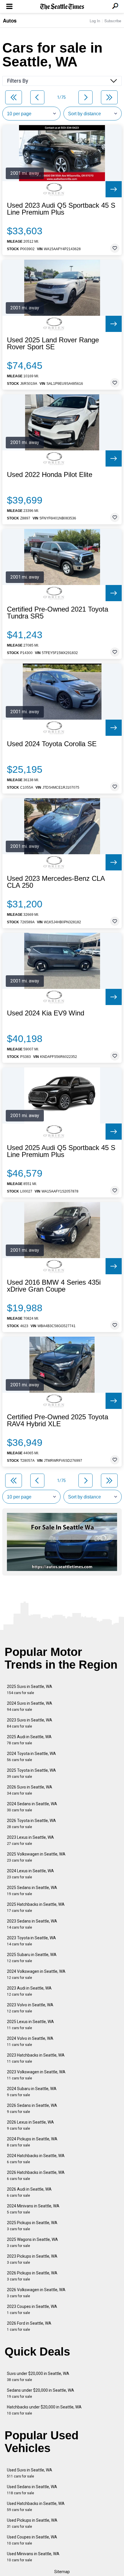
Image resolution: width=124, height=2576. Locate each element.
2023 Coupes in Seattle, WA (32, 2310)
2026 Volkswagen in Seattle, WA (36, 2293)
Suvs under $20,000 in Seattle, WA (38, 2377)
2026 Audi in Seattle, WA (29, 2192)
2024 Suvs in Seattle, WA (30, 1706)
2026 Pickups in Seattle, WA (32, 2276)
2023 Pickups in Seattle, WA (32, 2259)
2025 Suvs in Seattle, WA (30, 1690)
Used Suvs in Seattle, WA (30, 2473)
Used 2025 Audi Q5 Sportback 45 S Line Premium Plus (61, 1151)
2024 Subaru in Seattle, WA (32, 2092)
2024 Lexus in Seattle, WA (30, 1874)
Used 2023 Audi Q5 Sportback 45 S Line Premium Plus (61, 209)
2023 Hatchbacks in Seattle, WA (36, 2058)
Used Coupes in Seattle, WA (32, 2540)
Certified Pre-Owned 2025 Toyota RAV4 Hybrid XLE (58, 1420)
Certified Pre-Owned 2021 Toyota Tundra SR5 (58, 613)
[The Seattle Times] (62, 7)
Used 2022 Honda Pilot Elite (50, 475)
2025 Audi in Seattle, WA (29, 1740)
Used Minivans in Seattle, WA (33, 2557)
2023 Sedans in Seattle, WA (32, 1924)
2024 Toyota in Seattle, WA (31, 1757)
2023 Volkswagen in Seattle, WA (36, 2075)
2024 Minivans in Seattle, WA (33, 2209)
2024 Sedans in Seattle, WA (32, 1807)
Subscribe (113, 21)
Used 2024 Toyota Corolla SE (52, 744)
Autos (10, 21)
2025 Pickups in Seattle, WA (32, 2226)
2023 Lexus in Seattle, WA (30, 1840)
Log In (95, 21)
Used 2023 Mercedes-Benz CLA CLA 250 (56, 882)
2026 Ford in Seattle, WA (29, 2326)
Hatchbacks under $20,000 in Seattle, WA (44, 2410)
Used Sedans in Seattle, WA (32, 2490)
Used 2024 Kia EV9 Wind (46, 1013)
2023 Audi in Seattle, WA (29, 1991)
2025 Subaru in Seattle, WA (32, 1958)
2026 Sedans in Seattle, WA (32, 2108)
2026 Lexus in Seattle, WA (30, 2125)
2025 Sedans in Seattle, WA (32, 1891)
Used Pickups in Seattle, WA (32, 2523)
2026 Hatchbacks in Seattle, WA (36, 2175)
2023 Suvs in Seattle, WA (30, 1723)
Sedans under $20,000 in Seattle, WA (41, 2393)
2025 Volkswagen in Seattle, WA (36, 1857)
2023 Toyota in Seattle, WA (31, 1941)
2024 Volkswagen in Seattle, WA (36, 1974)
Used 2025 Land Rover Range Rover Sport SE (53, 343)
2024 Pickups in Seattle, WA (32, 2142)
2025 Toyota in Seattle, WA (31, 1773)
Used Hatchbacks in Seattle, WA (36, 2507)
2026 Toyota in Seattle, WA (31, 1824)
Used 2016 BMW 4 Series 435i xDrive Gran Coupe (54, 1286)
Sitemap (62, 2572)
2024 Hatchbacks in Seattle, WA (36, 2159)
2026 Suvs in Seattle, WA (30, 1790)
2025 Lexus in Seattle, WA (30, 2025)
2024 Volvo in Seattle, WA (30, 2041)
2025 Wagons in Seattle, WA (32, 2242)
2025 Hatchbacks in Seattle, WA (36, 1907)
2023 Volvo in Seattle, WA (30, 2008)
